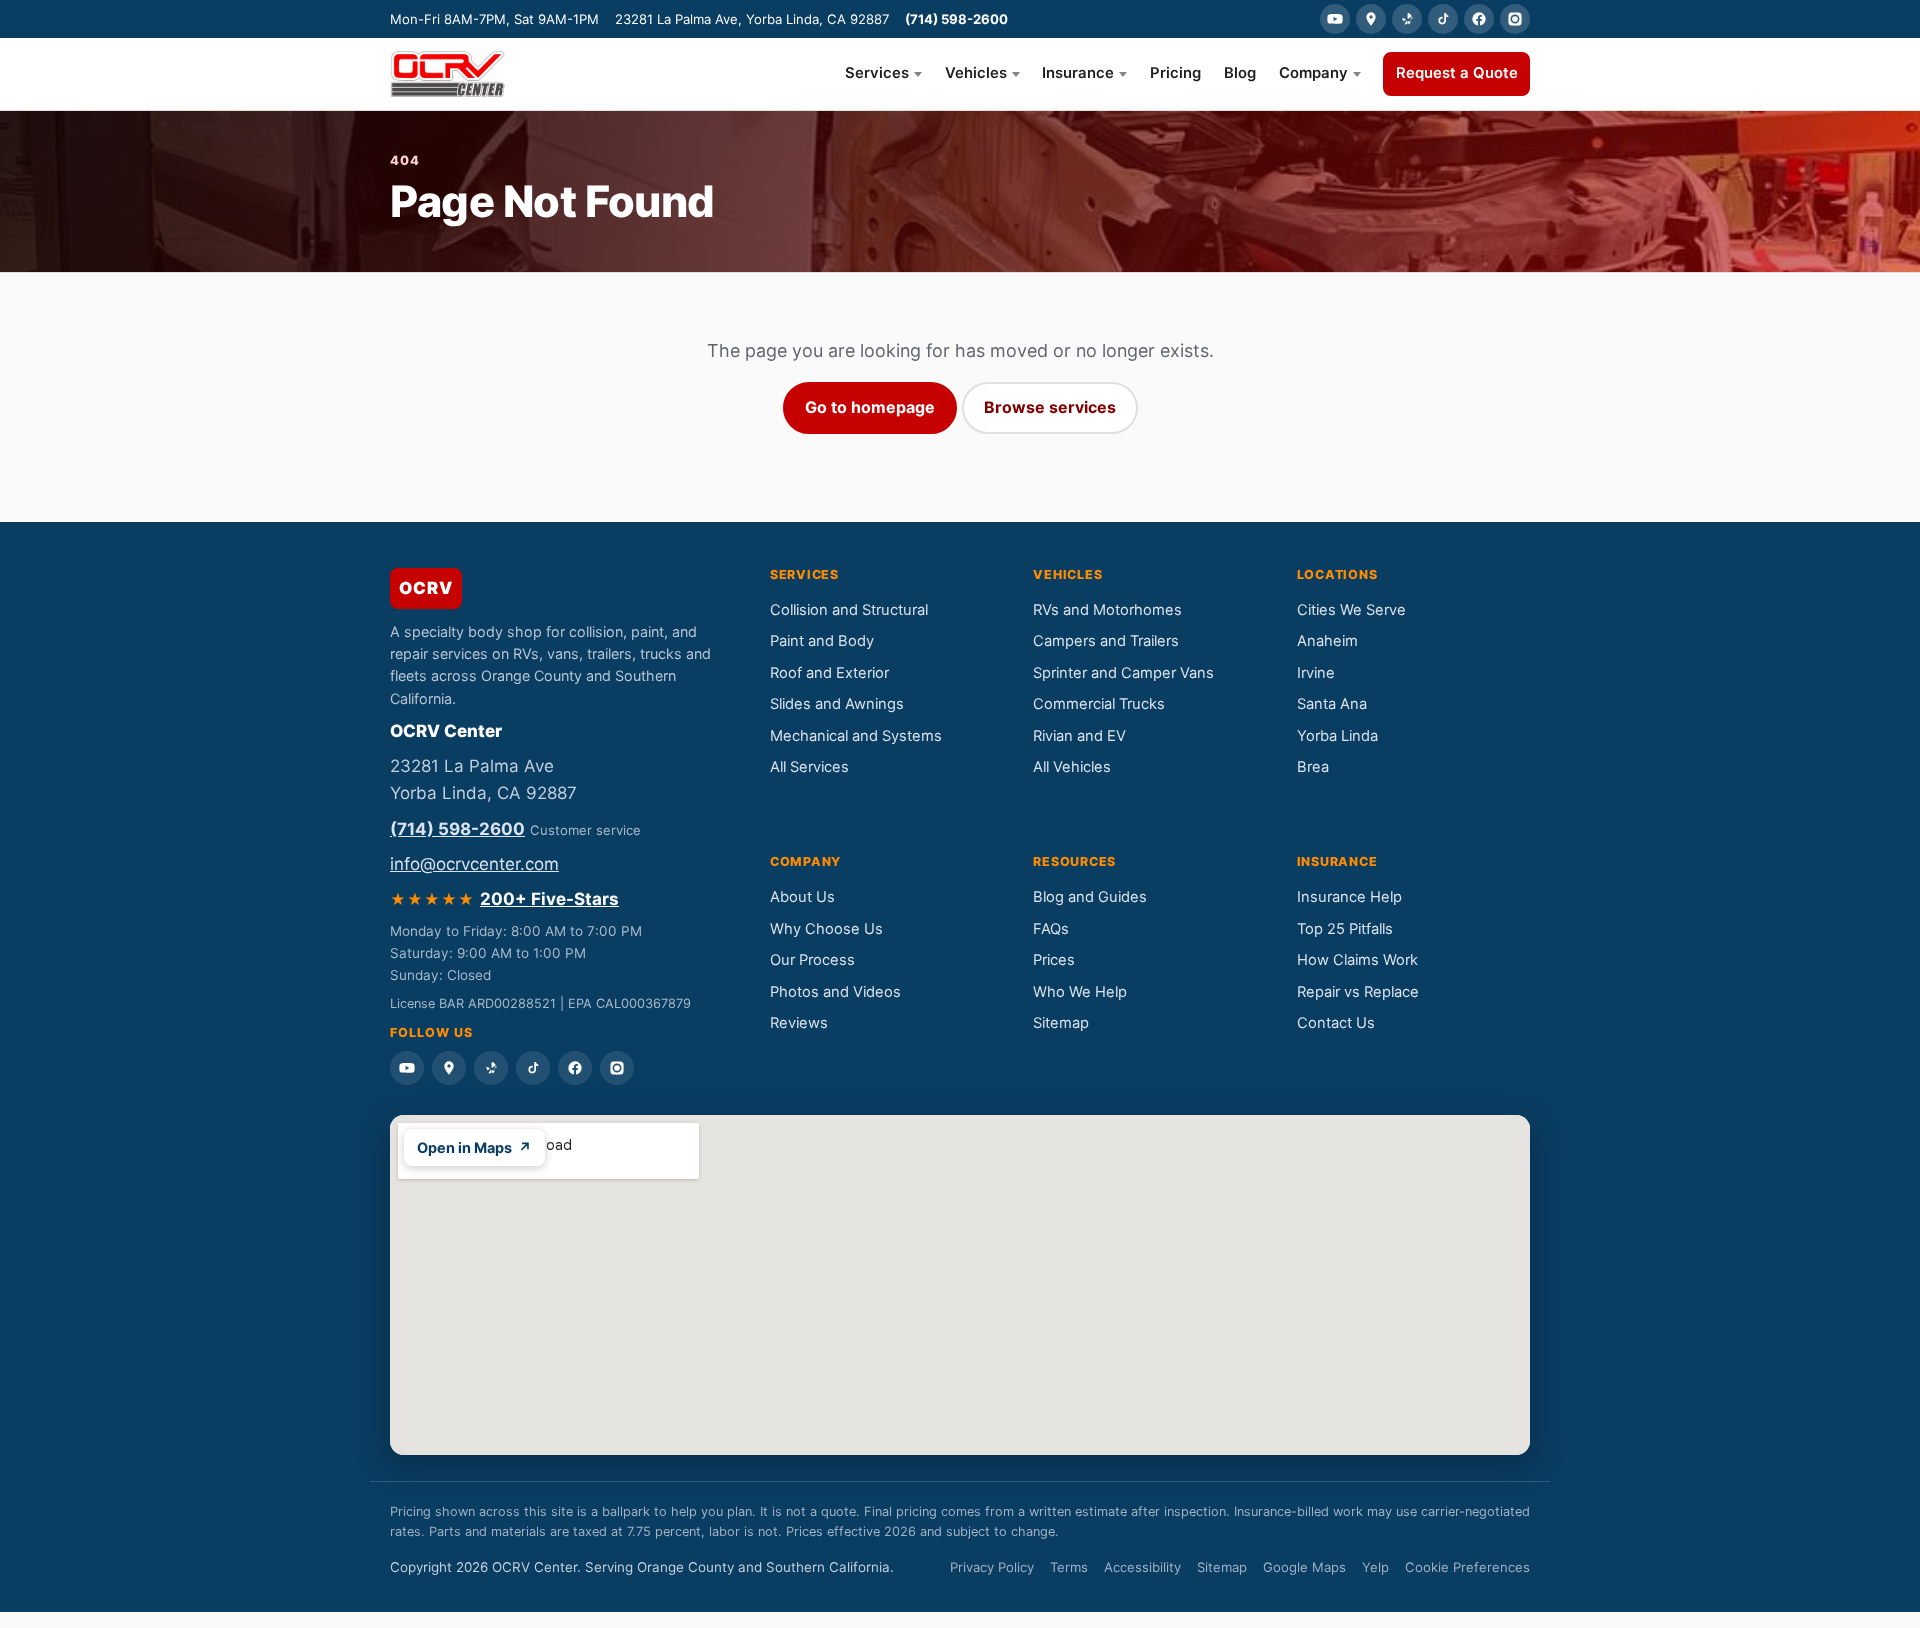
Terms (1069, 1567)
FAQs (1051, 929)
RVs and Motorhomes (1107, 610)
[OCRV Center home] (447, 74)
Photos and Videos (835, 992)
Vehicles (976, 73)
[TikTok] (1443, 19)
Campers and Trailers (1106, 641)
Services (877, 73)
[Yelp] (1407, 19)
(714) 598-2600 (956, 19)
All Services (809, 767)
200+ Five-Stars (549, 899)
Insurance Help (1349, 897)
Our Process (812, 960)
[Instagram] (1515, 19)
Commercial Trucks (1099, 704)
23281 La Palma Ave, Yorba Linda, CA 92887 (752, 19)
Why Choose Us (826, 929)
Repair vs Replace (1358, 992)
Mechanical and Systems (856, 736)
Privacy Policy (992, 1567)
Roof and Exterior (829, 673)
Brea (1313, 767)
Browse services (1050, 407)
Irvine (1316, 673)
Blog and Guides (1090, 897)
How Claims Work (1357, 960)
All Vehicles (1072, 767)
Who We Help (1080, 992)
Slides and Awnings (837, 704)
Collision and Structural (849, 610)
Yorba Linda (1337, 736)
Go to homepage (870, 407)
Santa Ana (1332, 704)
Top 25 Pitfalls (1345, 929)
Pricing (1175, 73)
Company (1313, 73)
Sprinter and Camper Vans (1123, 673)
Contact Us (1336, 1023)
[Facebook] (1479, 19)
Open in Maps (474, 1147)
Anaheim (1327, 641)
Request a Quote (1457, 73)
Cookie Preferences (1467, 1567)
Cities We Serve (1351, 610)
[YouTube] (1335, 19)
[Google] (1371, 19)
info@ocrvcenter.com (474, 864)
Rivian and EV (1079, 736)
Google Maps (1304, 1567)
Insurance (1078, 73)
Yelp (1375, 1567)
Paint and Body (822, 641)
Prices (1054, 960)
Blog (1240, 73)
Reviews (799, 1023)
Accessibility (1142, 1567)
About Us (802, 897)
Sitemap (1061, 1023)
